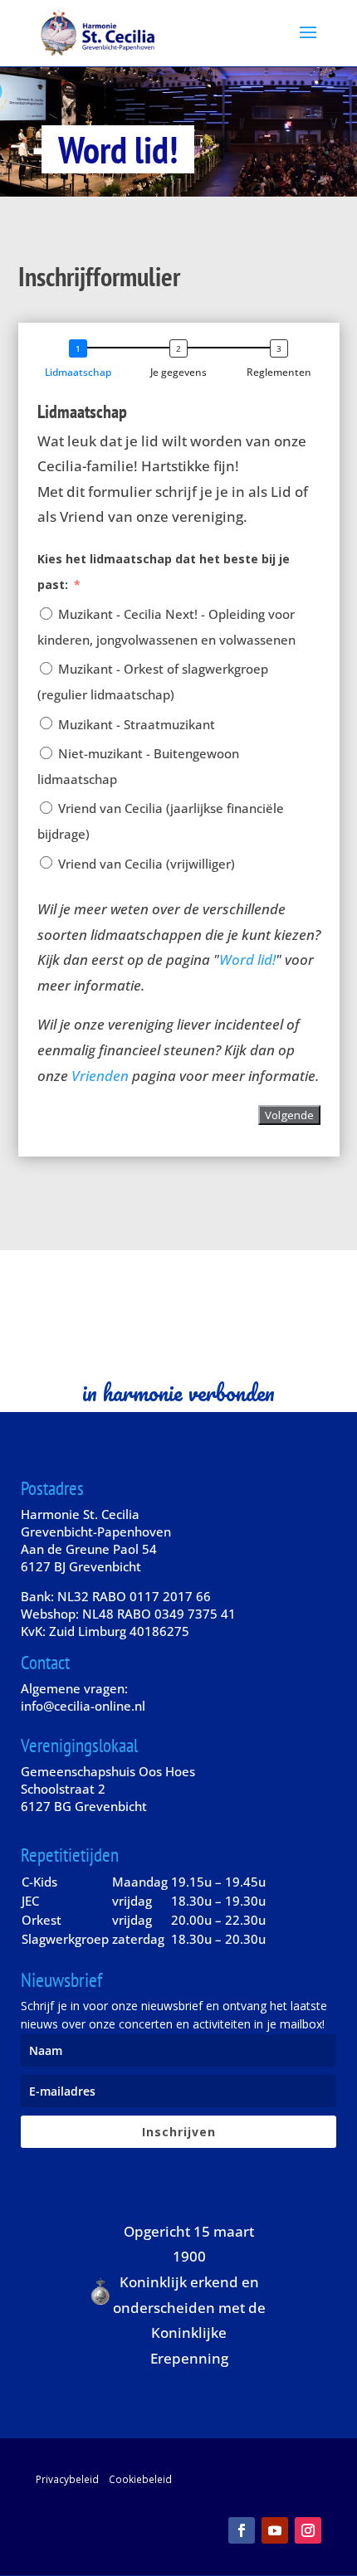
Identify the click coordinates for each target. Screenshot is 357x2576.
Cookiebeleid (140, 2479)
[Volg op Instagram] (308, 2530)
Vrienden (100, 1076)
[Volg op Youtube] (275, 2530)
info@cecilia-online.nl (83, 1706)
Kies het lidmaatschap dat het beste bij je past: (164, 572)
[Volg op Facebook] (242, 2530)
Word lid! (247, 959)
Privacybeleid (67, 2479)
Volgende (289, 1115)
